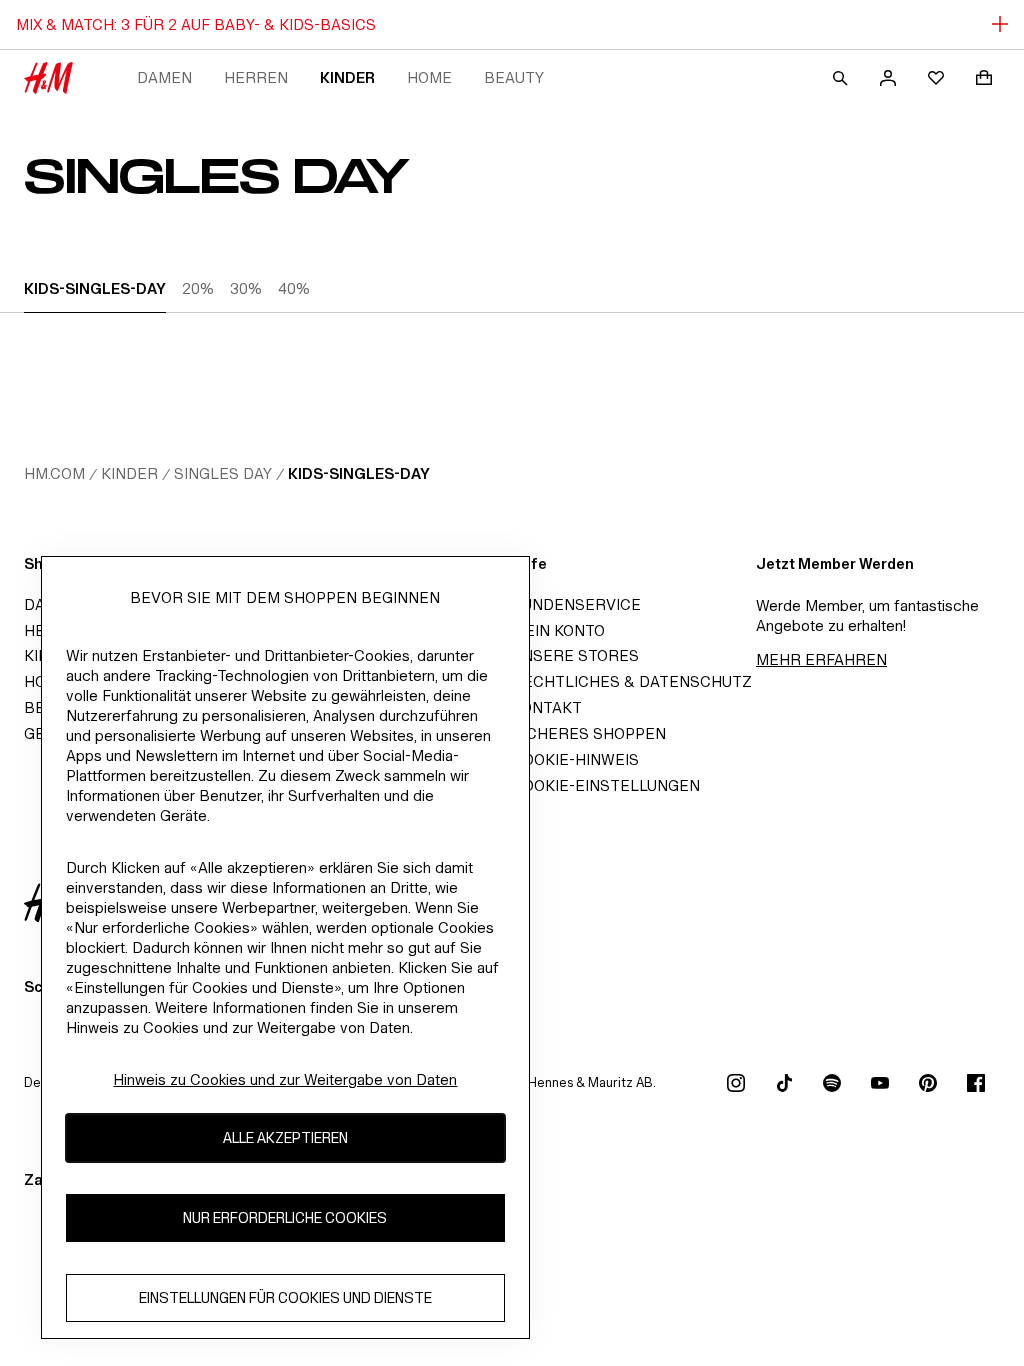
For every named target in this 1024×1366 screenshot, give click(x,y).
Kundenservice (576, 604)
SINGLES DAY (223, 473)
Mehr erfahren (821, 659)
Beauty (514, 77)
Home (429, 77)
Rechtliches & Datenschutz (632, 681)
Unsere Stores (575, 655)
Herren (256, 77)
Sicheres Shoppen (589, 733)
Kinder (347, 77)
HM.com (54, 473)
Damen (164, 77)
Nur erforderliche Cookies (285, 1217)
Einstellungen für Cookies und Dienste (285, 1297)
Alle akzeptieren (285, 1137)
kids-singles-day (359, 473)
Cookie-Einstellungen (606, 785)
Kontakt (547, 707)
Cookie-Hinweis (575, 759)
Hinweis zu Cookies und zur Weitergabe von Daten (285, 1079)
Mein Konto (558, 630)
